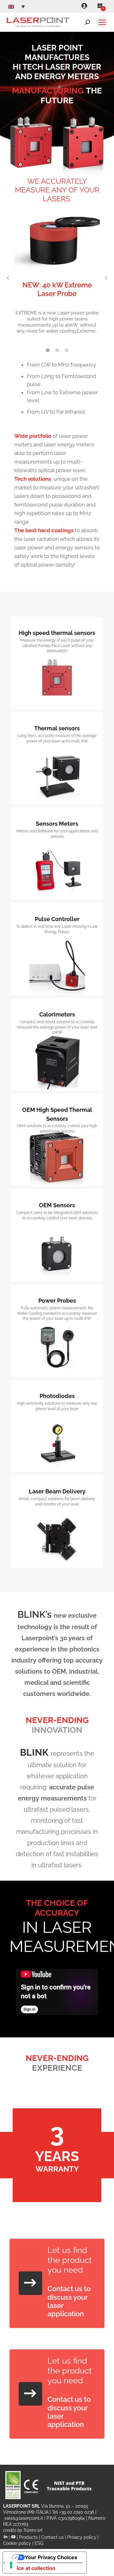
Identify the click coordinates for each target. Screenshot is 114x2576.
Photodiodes (57, 1396)
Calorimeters (57, 1014)
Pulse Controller (57, 919)
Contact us (52, 2537)
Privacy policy (82, 2537)
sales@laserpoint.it (24, 2518)
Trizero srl (33, 2530)
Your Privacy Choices (51, 2557)
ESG (39, 2543)
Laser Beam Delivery (57, 1491)
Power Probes (57, 1301)
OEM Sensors (57, 1205)
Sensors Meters (57, 824)
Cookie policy (17, 2543)
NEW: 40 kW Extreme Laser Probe (57, 289)
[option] (57, 275)
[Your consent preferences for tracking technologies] (11, 2565)
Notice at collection (32, 2568)
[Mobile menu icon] (102, 22)
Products (28, 2537)
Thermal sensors (57, 728)
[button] (8, 278)
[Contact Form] (30, 2283)
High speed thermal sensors (57, 633)
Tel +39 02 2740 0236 (73, 2512)
